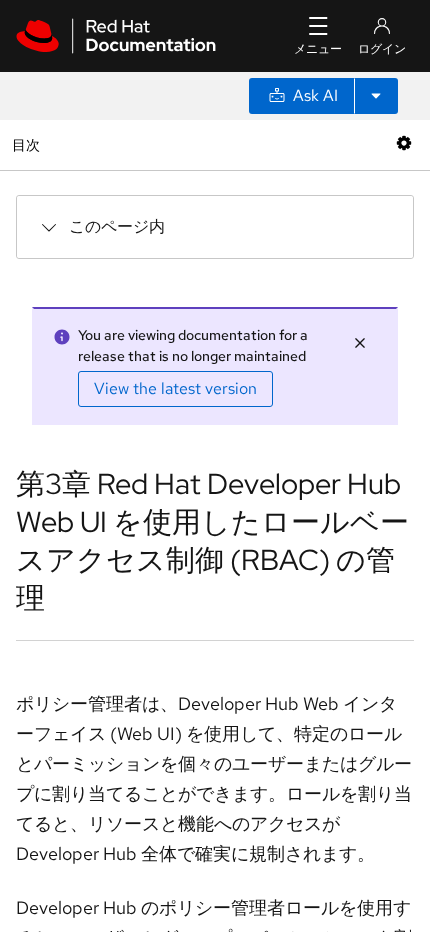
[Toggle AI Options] (376, 96)
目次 (28, 144)
